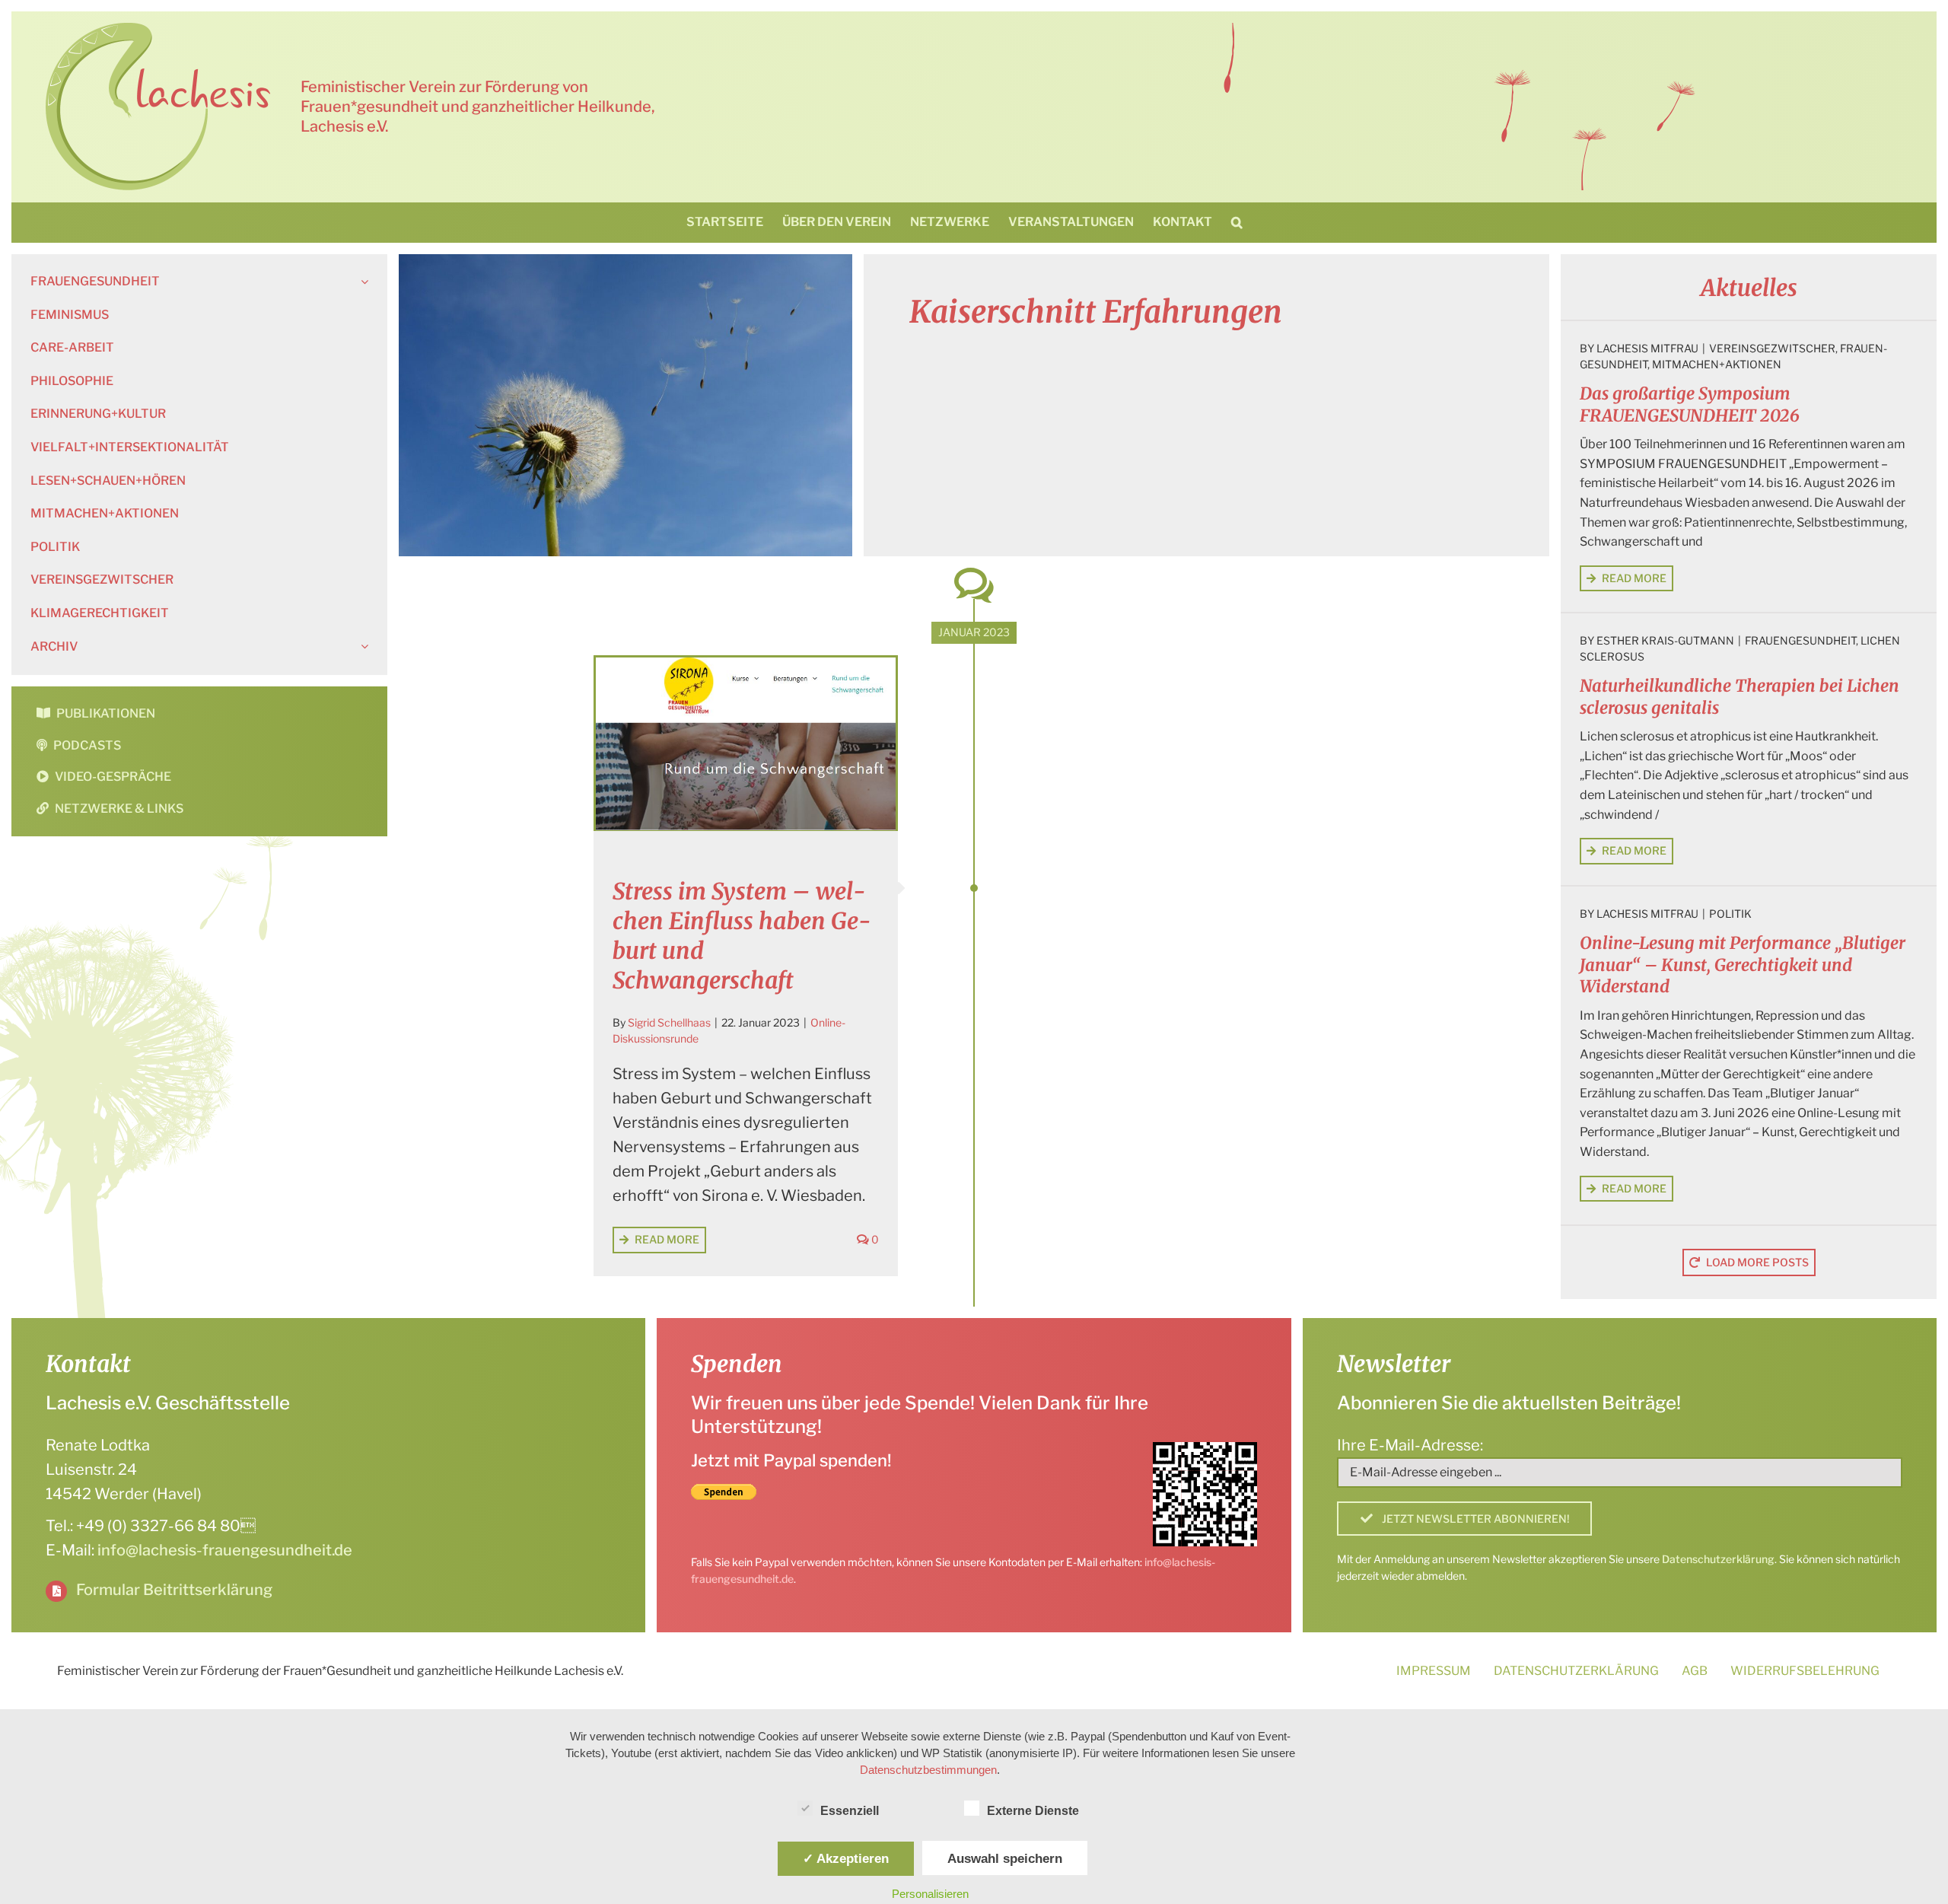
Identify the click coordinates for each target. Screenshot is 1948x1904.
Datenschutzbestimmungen (928, 1770)
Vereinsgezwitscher (1772, 348)
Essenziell (850, 1811)
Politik (1730, 914)
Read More (667, 1239)
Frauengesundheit (1800, 640)
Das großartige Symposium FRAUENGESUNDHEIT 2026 (1690, 404)
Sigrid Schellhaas (669, 1022)
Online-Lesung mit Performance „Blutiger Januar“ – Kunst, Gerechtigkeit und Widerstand (1743, 965)
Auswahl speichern (1005, 1858)
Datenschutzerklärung (1718, 1559)
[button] (1237, 222)
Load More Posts (1757, 1262)
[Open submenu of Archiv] (361, 647)
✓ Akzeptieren (846, 1858)
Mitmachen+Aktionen (1717, 364)
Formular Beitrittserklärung (174, 1590)
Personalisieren (930, 1894)
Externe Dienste (1033, 1811)
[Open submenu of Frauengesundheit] (361, 282)
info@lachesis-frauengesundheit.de (225, 1550)
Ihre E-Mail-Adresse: (1410, 1445)
